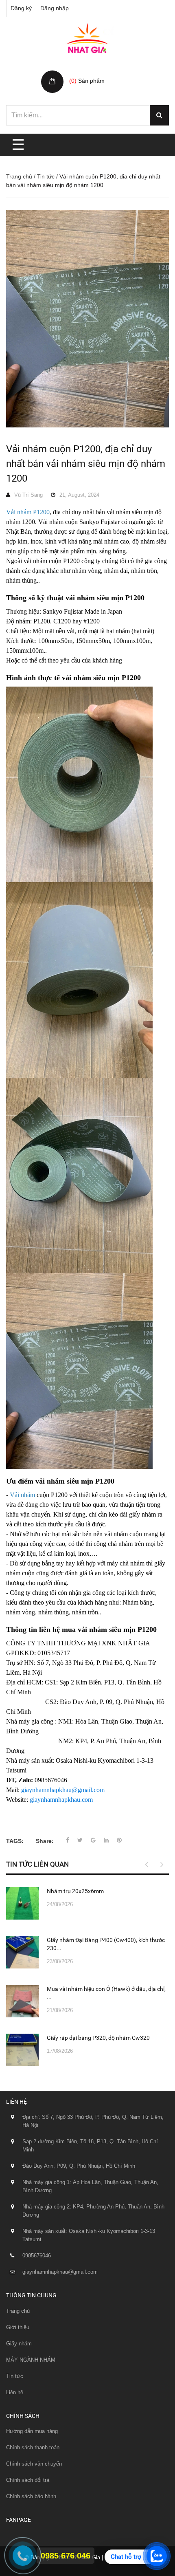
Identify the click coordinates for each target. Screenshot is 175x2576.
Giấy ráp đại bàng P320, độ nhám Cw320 (98, 2038)
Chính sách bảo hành (31, 2496)
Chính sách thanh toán (33, 2447)
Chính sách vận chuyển (34, 2464)
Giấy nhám (19, 2344)
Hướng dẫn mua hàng (32, 2431)
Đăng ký (21, 8)
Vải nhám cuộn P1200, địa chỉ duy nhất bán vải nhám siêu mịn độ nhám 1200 (86, 464)
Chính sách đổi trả (28, 2480)
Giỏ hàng (82, 72)
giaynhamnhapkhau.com (61, 1800)
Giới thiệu (18, 2327)
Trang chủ (19, 176)
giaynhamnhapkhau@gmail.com (63, 1790)
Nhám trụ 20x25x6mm (75, 1891)
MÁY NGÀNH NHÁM (31, 2360)
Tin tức (46, 176)
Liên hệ (15, 2392)
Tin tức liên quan (37, 1864)
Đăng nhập (55, 8)
